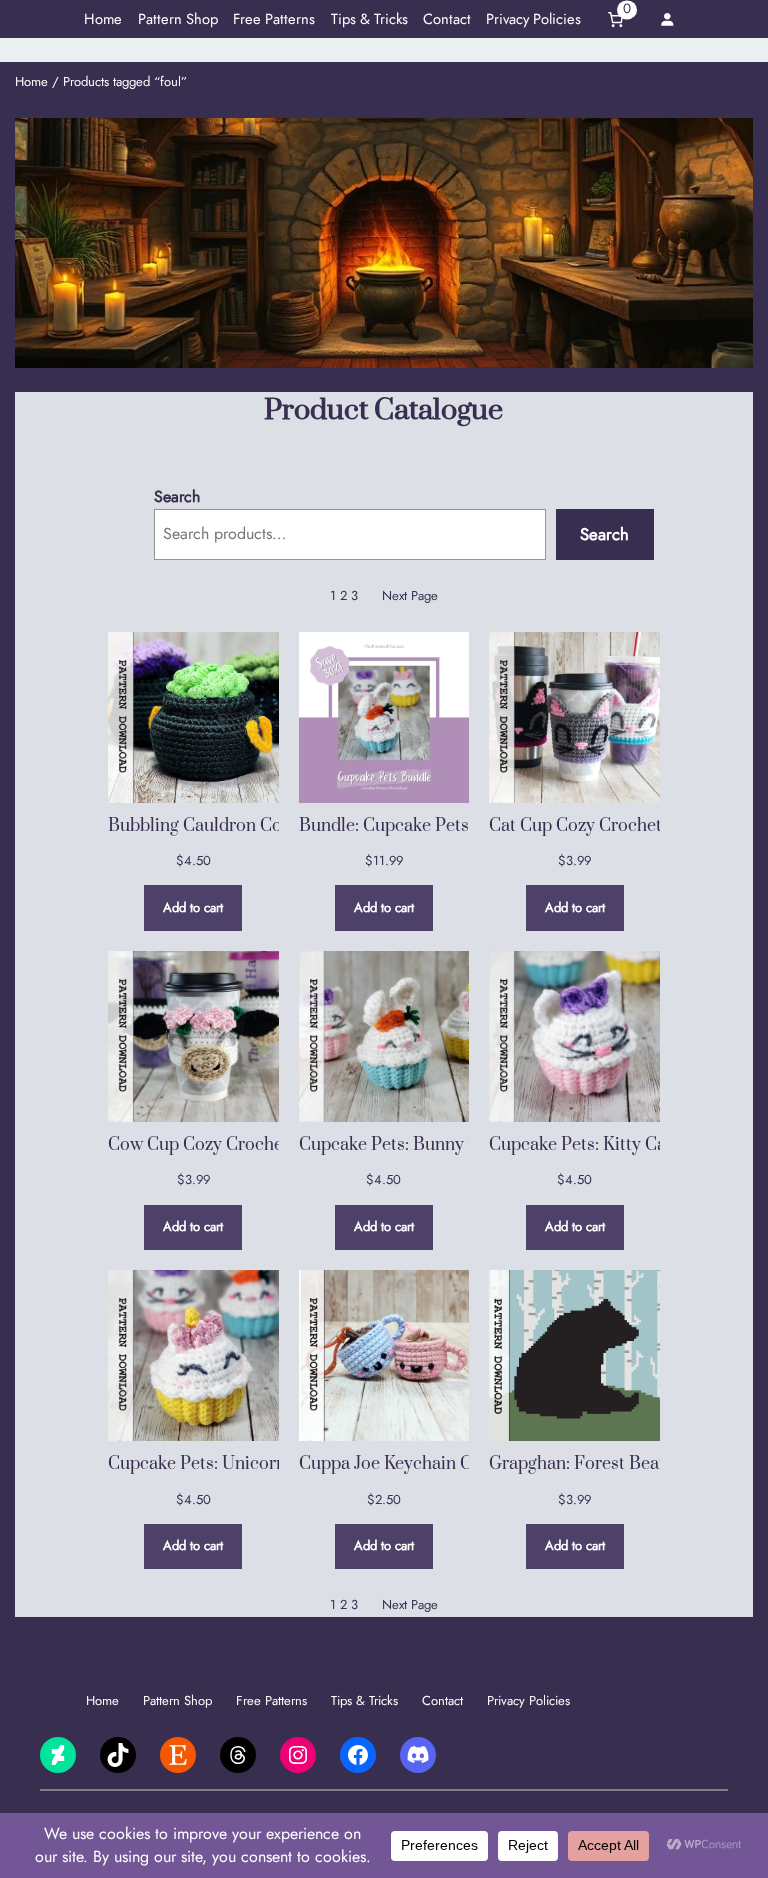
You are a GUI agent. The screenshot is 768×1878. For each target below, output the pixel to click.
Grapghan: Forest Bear (577, 1464)
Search (177, 496)
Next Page (410, 595)
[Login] (666, 19)
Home (31, 81)
